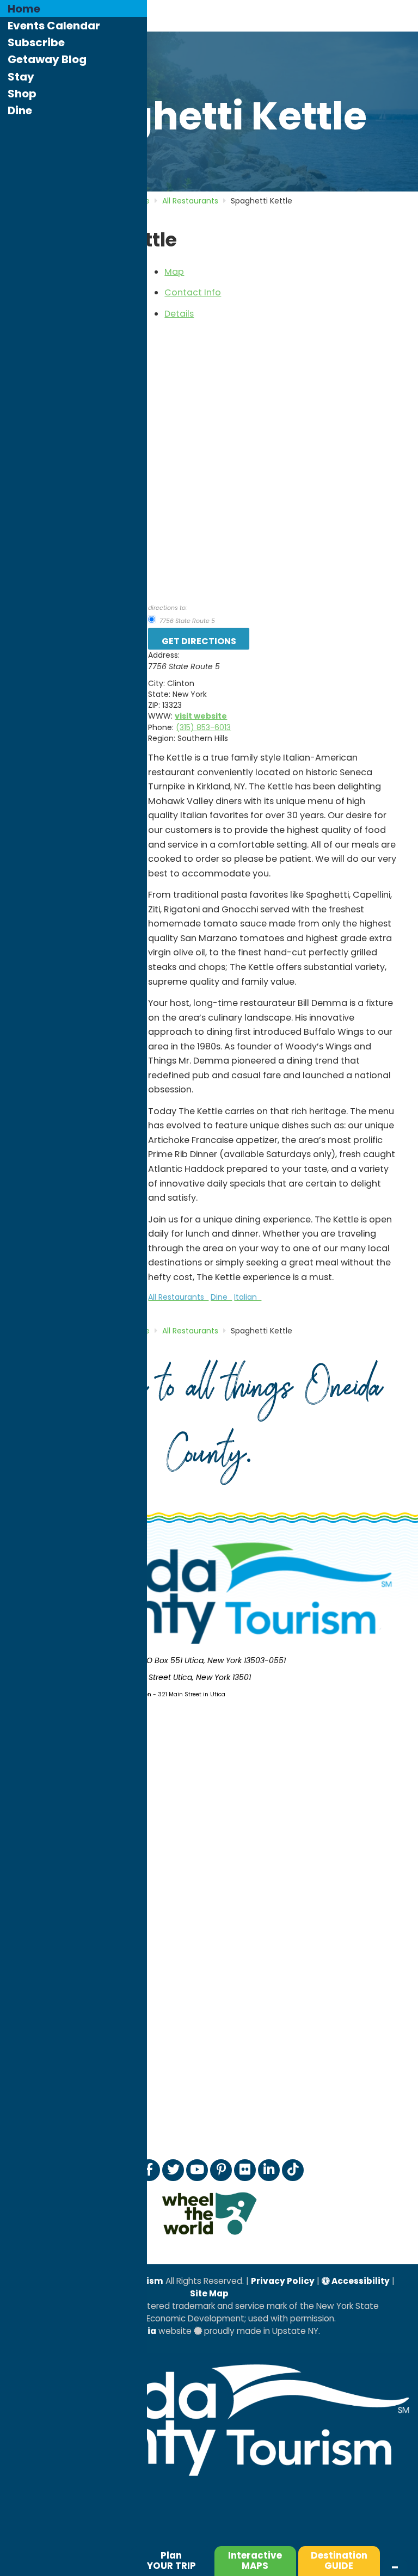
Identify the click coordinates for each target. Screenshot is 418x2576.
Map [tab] (174, 272)
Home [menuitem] (24, 9)
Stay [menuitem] (21, 77)
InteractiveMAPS (255, 2560)
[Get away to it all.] (209, 2481)
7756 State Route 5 (186, 621)
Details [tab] (179, 314)
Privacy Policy (283, 2281)
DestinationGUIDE (339, 2560)
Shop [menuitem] (22, 94)
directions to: (167, 608)
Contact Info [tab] (193, 292)
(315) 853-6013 (203, 727)
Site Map (209, 2293)
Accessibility (360, 2281)
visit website (201, 716)
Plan (171, 2560)
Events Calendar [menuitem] (54, 26)
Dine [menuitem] (20, 110)
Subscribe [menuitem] (36, 42)
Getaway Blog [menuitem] (47, 59)
